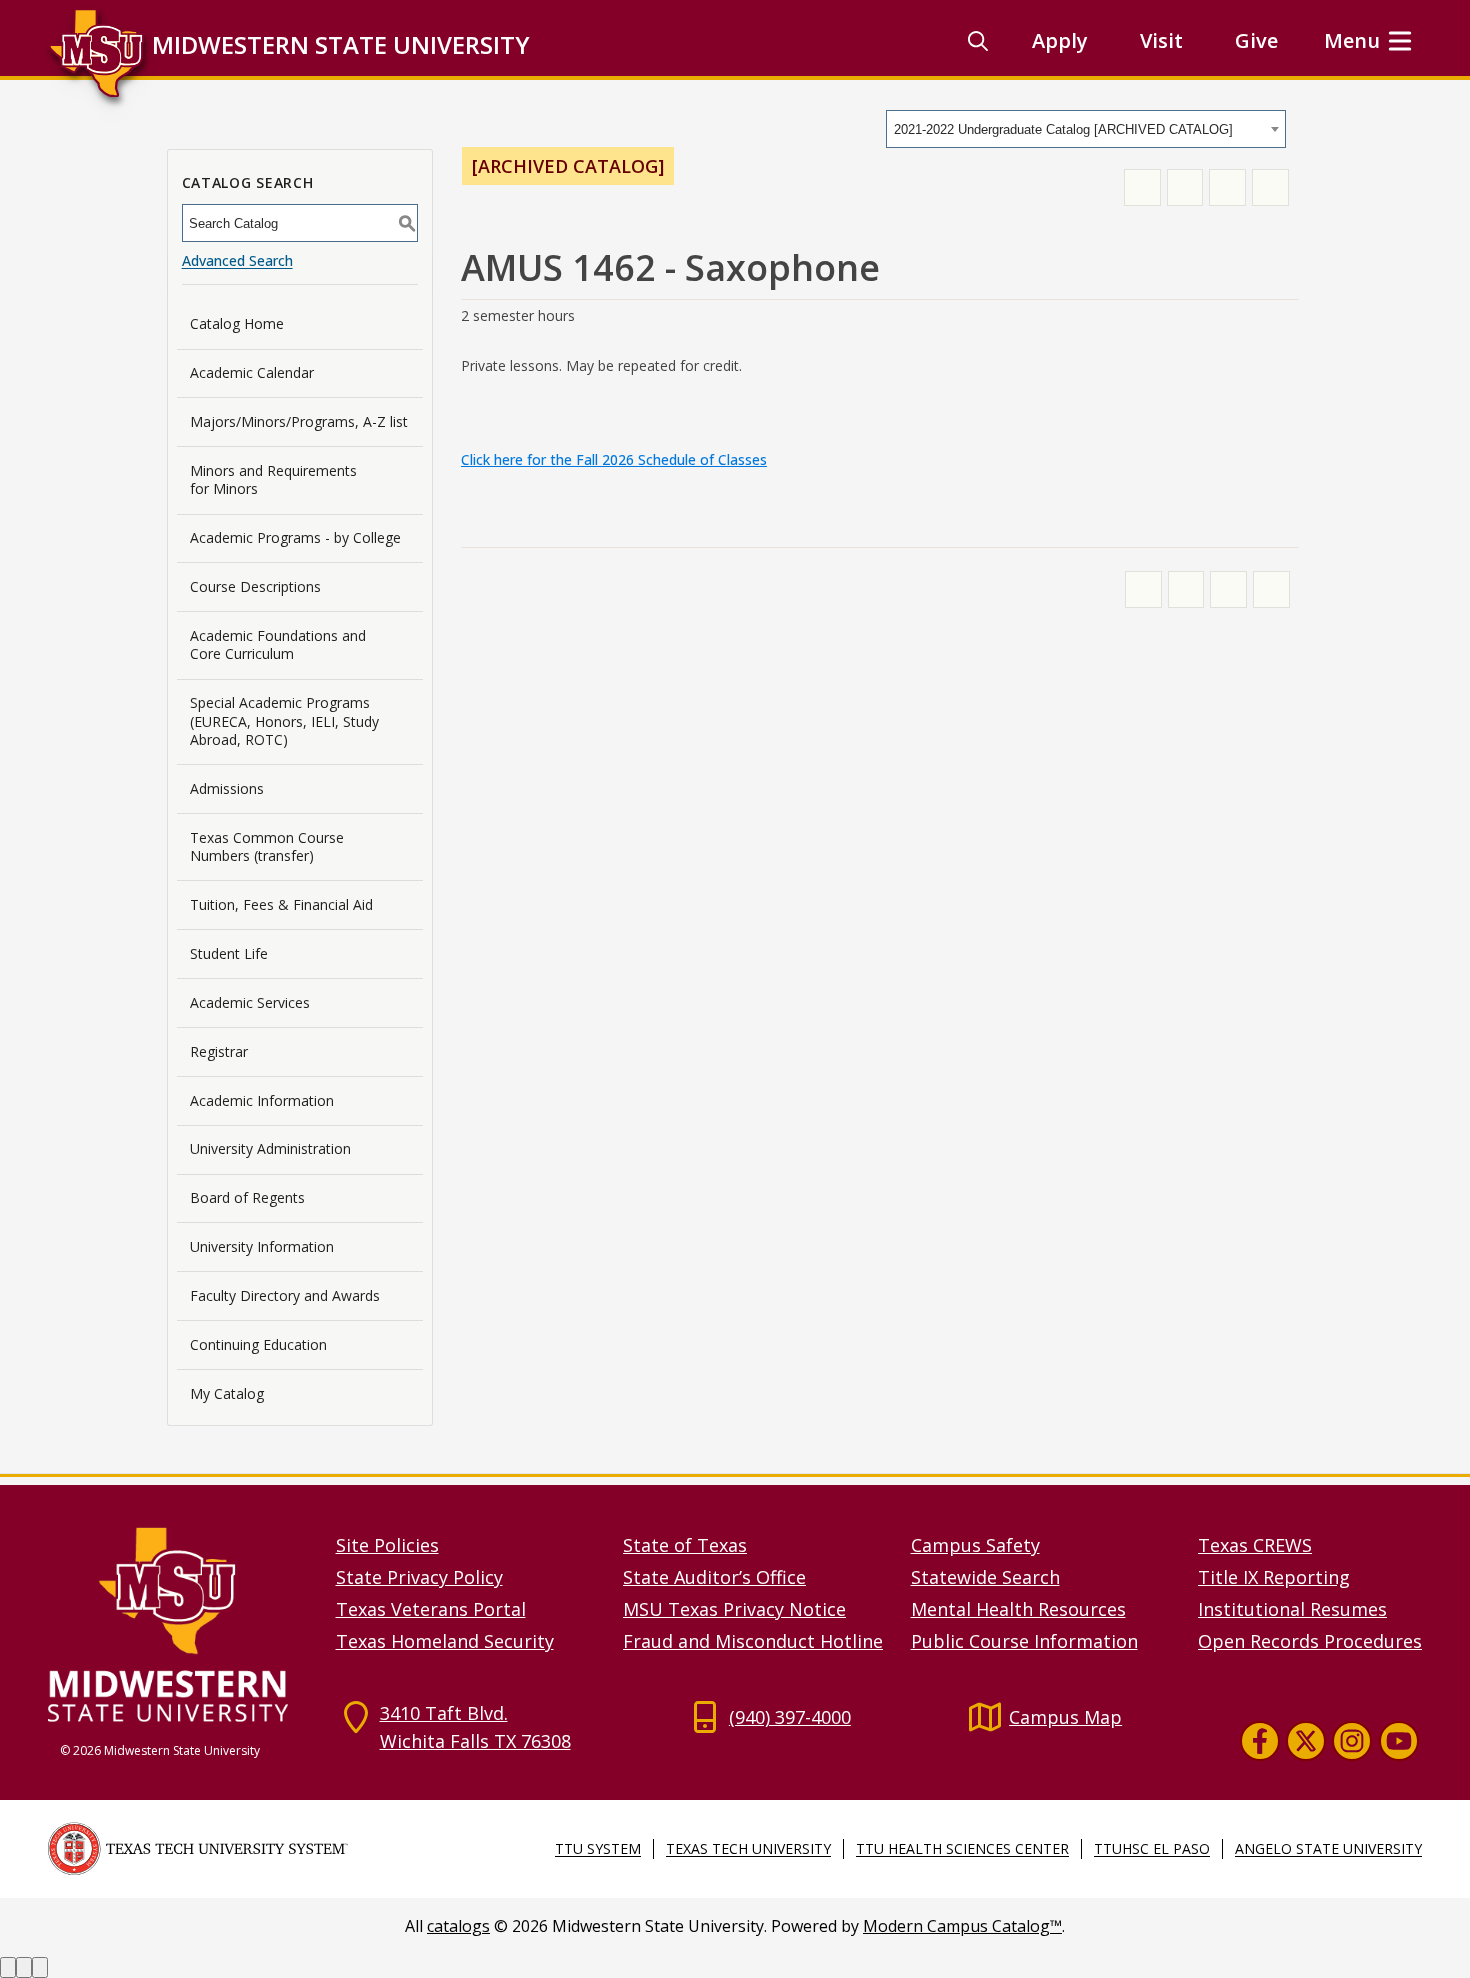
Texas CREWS (1255, 1545)
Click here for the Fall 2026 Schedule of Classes (614, 459)
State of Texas (685, 1545)
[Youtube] (1399, 1740)
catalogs (458, 1926)
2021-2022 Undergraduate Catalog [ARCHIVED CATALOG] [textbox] (1063, 129)
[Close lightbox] (40, 1967)
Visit (1161, 40)
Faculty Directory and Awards (285, 1295)
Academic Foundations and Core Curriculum (278, 644)
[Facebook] (1260, 1740)
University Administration (270, 1148)
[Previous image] (8, 1967)
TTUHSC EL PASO (1152, 1848)
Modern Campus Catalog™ (962, 1926)
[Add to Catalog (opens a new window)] (1142, 187)
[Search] (978, 41)
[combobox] (1086, 129)
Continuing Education (258, 1344)
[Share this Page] (1185, 187)
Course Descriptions (255, 586)
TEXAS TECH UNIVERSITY (748, 1848)
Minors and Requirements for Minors (273, 479)
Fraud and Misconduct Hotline (753, 1641)
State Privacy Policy (419, 1577)
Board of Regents (247, 1197)
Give (1256, 40)
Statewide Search (985, 1577)
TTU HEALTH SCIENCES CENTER (962, 1848)
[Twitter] (1306, 1740)
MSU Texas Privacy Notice (734, 1609)
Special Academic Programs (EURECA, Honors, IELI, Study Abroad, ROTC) (284, 720)
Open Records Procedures (1310, 1641)
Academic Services (250, 1002)
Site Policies (387, 1545)
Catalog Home (237, 323)
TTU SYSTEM (598, 1848)
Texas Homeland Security (445, 1641)
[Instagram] (1352, 1740)
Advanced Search (237, 260)
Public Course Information (1024, 1641)
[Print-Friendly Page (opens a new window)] (1227, 187)
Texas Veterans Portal (431, 1609)
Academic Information (262, 1100)
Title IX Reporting (1274, 1577)
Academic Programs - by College (295, 537)
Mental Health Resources (1018, 1609)
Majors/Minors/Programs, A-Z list (299, 421)
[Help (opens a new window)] (1270, 187)
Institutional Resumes (1292, 1609)
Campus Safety (975, 1545)
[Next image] (24, 1967)
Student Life (229, 953)
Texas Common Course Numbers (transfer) (267, 846)
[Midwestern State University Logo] (180, 1623)
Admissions (227, 788)
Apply (1060, 40)
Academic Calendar (252, 372)
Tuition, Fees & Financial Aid (281, 904)
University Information (262, 1246)
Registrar (219, 1051)
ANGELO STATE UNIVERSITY (1328, 1848)
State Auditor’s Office (714, 1577)
